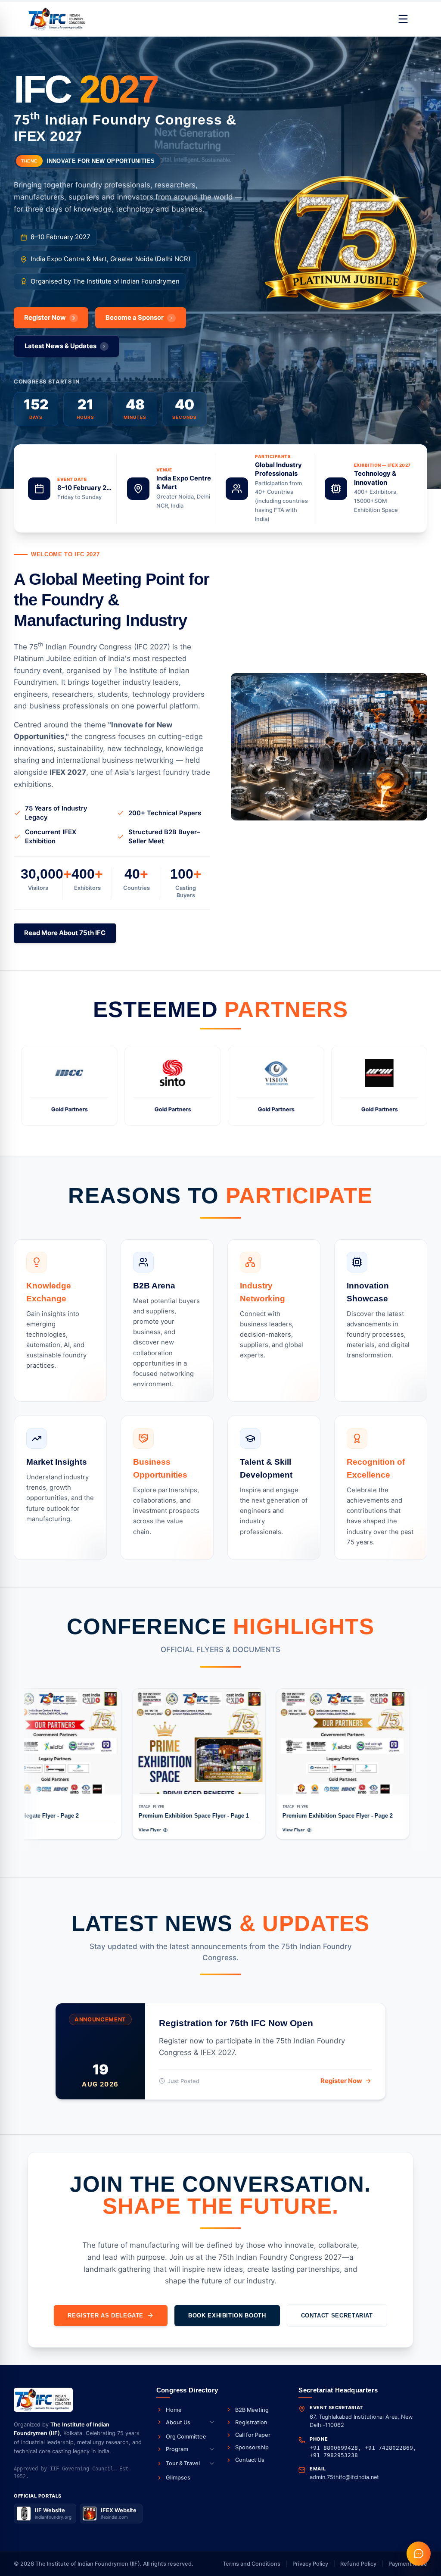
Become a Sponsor (135, 318)
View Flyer (40, 1830)
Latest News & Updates (61, 346)
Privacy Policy (310, 2564)
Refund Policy (358, 2564)
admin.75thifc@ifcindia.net (344, 2477)
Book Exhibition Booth (227, 2316)
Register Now (45, 318)
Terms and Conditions (252, 2564)
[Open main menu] (403, 19)
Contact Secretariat (337, 2316)
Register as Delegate (106, 2316)
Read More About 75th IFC (65, 933)
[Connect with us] (419, 2554)
